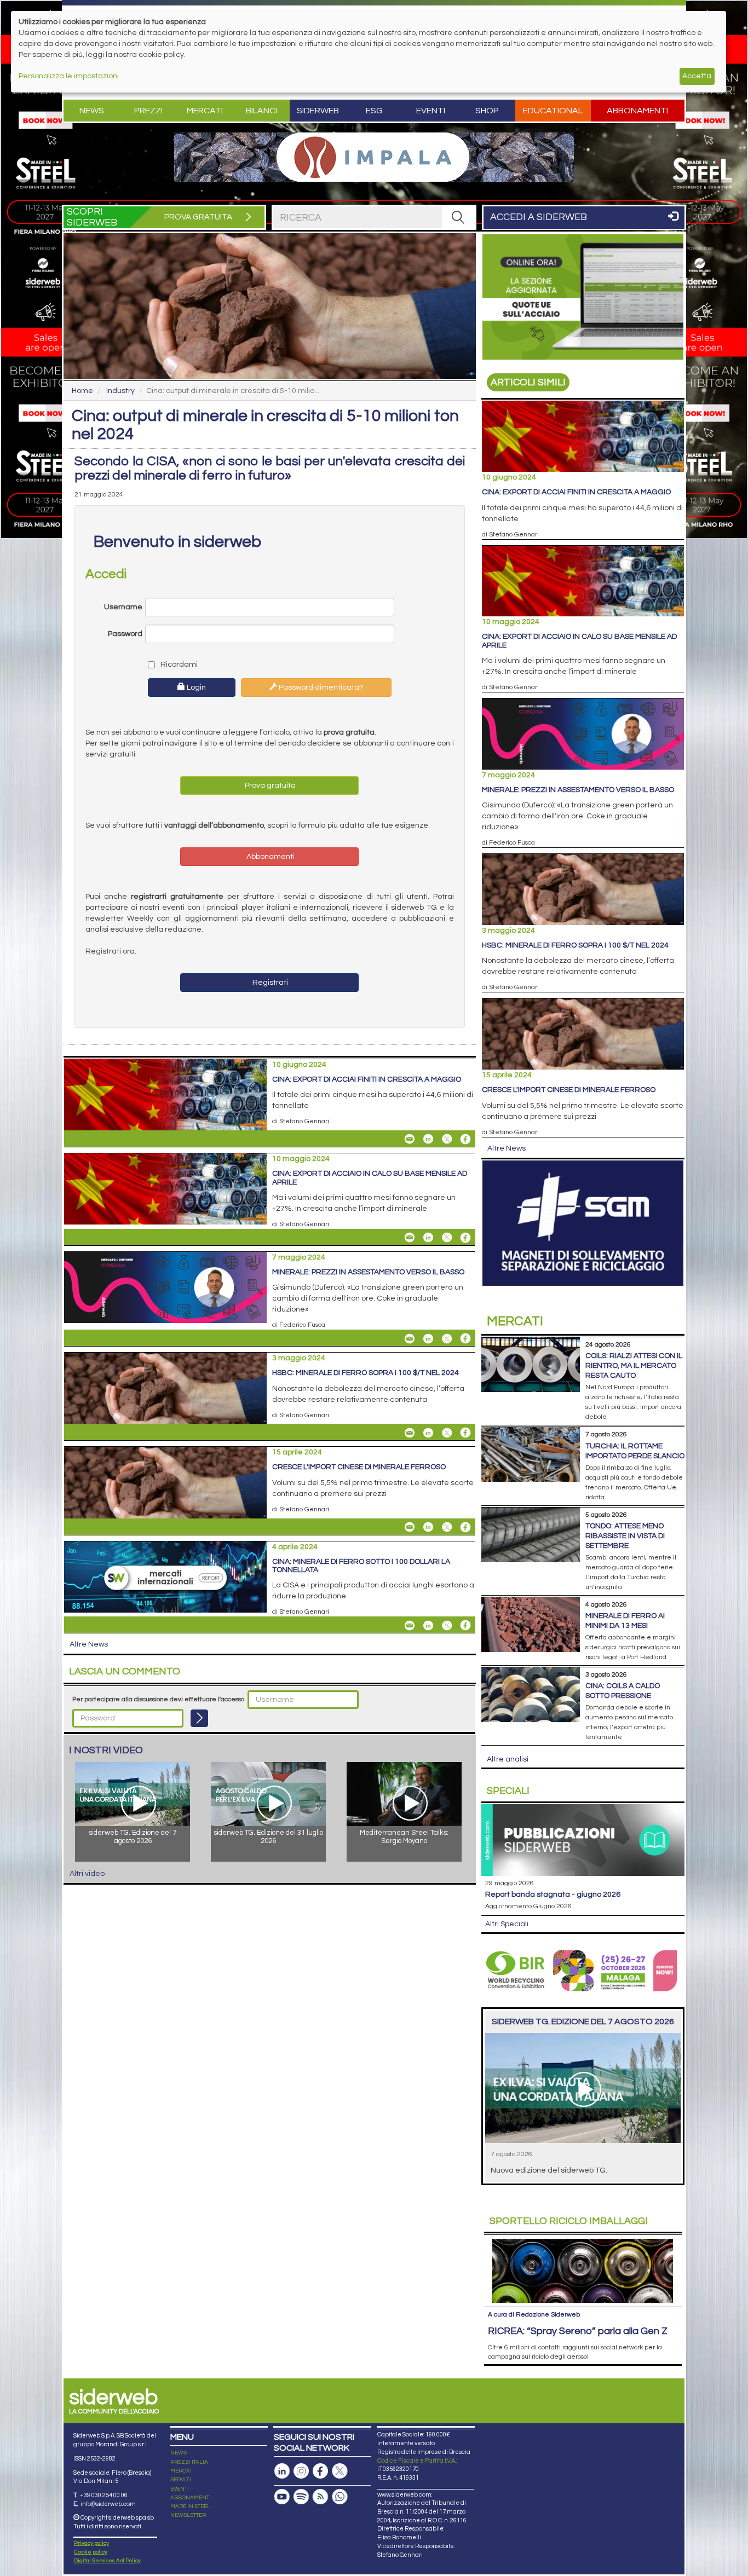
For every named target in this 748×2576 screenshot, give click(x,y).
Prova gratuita (269, 785)
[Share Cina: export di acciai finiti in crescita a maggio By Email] (410, 1139)
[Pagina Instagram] (301, 2471)
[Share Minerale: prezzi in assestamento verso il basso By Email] (410, 1338)
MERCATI (182, 2471)
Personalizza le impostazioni (69, 76)
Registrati (269, 983)
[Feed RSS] (320, 2497)
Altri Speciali (507, 1924)
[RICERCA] (458, 217)
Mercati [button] (205, 111)
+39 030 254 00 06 (104, 2495)
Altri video (87, 1874)
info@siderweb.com (108, 2504)
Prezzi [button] (148, 111)
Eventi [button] (431, 111)
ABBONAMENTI (191, 2498)
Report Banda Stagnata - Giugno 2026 (553, 1895)
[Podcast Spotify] (301, 2497)
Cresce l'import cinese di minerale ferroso (359, 1467)
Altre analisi (508, 1759)
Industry (120, 391)
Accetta (697, 76)
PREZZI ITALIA (189, 2462)
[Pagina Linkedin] (282, 2471)
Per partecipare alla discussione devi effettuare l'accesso (158, 1699)
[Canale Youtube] (282, 2497)
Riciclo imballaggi (569, 2221)
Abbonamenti (637, 111)
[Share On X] (447, 1139)
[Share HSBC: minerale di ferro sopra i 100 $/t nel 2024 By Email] (410, 1433)
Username (123, 607)
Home (82, 391)
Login (195, 688)
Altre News (89, 1644)
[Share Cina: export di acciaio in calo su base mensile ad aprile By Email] (410, 1238)
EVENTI (180, 2489)
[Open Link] (374, 157)
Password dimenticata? (320, 688)
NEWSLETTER (188, 2515)
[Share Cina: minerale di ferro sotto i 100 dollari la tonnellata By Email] (410, 1625)
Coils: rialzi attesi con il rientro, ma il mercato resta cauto (634, 1366)
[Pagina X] (340, 2471)
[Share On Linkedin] (428, 1139)
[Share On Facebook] (465, 1139)
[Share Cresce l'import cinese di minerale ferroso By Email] (410, 1527)
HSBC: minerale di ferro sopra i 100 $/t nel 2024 (366, 1373)
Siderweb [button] (318, 111)
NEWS (179, 2453)
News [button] (92, 111)
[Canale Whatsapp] (340, 2497)
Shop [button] (487, 111)
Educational (553, 111)
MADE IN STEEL (190, 2506)
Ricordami (178, 665)
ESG (374, 111)
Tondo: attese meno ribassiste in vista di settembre (625, 1536)
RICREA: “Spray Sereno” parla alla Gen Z (578, 2331)
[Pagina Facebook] (320, 2471)
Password (125, 634)
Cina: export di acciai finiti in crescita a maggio (367, 1079)
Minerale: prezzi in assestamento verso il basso (368, 1272)
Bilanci (261, 111)
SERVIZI (181, 2480)
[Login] (199, 1718)
